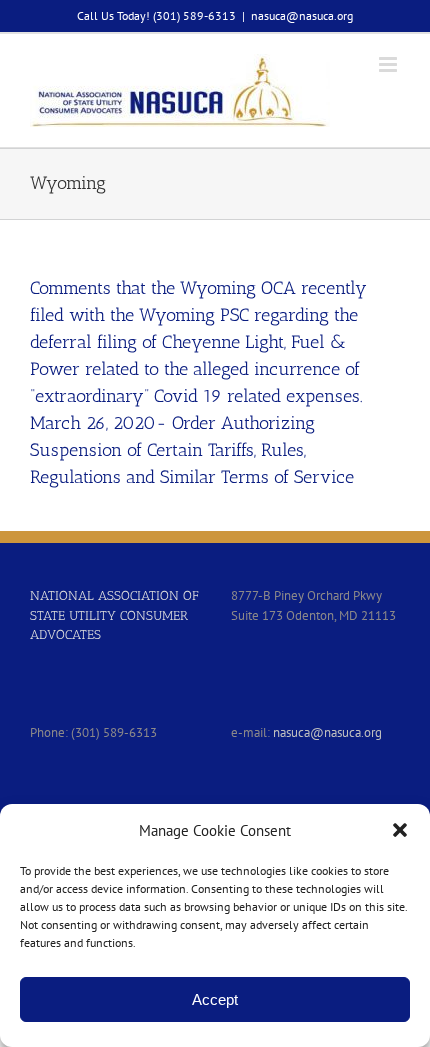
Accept (215, 999)
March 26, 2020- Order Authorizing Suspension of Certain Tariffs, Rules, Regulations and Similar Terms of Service (192, 450)
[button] (400, 830)
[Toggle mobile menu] (389, 64)
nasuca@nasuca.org (302, 15)
